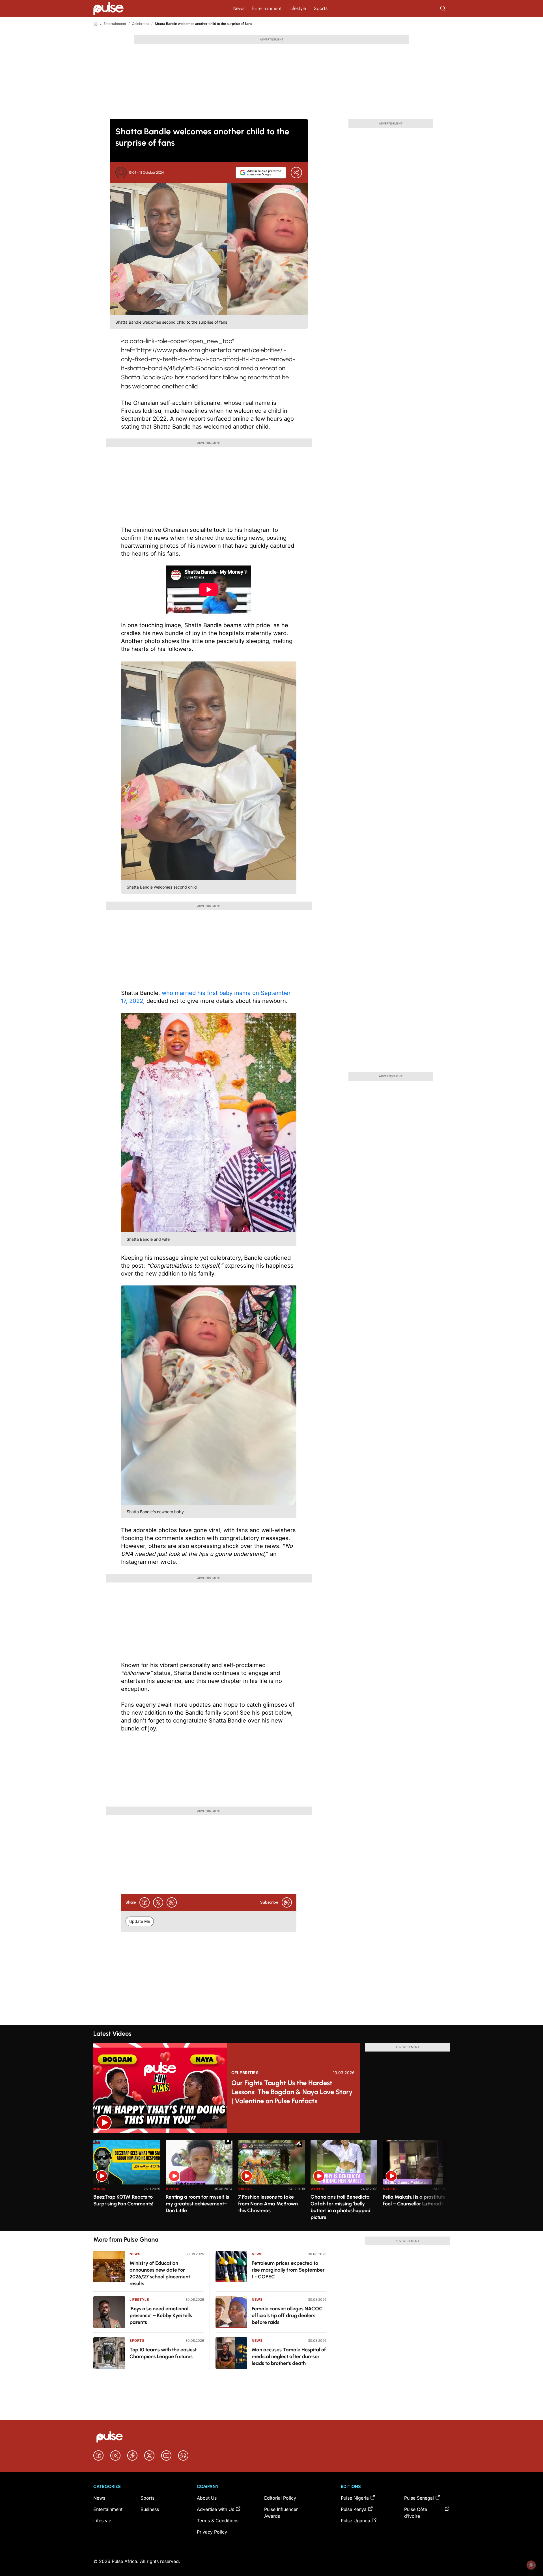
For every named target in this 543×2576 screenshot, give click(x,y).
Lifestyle (298, 8)
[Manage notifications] (531, 2565)
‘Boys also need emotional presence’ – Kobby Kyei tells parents (161, 2315)
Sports (321, 8)
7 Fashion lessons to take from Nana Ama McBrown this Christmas (268, 2204)
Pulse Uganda (355, 2521)
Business (150, 2509)
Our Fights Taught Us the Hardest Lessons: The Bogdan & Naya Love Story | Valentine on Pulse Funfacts (292, 2092)
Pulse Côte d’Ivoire (416, 2513)
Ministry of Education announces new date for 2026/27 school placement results (160, 2273)
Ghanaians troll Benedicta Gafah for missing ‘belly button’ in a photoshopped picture (341, 2207)
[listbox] (271, 2182)
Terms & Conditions (218, 2521)
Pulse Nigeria (355, 2498)
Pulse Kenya (354, 2509)
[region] (271, 2182)
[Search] (443, 8)
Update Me (140, 1921)
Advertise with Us (216, 2509)
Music (99, 2189)
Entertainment (267, 8)
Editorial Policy (280, 2498)
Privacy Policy (212, 2532)
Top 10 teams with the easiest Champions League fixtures (163, 2353)
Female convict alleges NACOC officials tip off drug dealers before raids (287, 2315)
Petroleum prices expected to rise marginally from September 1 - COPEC (288, 2270)
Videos (173, 2189)
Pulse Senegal (419, 2498)
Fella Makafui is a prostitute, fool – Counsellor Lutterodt (415, 2200)
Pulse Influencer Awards (281, 2513)
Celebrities (140, 24)
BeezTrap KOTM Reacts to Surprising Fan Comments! (123, 2200)
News (239, 8)
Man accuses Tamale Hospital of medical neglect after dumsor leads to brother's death (289, 2356)
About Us (207, 2498)
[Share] (296, 173)
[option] (127, 2183)
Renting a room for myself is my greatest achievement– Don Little (197, 2204)
